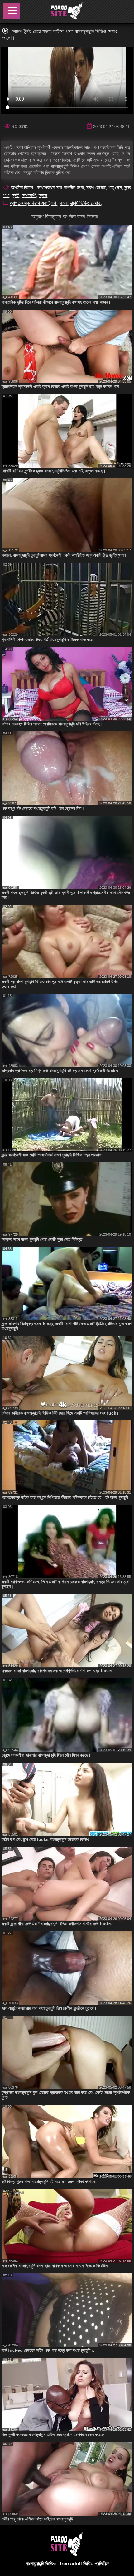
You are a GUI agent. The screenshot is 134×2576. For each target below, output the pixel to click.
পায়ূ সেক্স (115, 188)
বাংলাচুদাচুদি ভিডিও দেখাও (80, 203)
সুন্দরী (16, 195)
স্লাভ (43, 195)
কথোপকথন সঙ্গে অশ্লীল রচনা (60, 188)
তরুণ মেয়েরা (96, 188)
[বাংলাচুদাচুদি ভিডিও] (67, 12)
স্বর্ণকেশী (29, 195)
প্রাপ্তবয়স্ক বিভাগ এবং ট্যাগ (33, 203)
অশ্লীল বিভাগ (23, 188)
